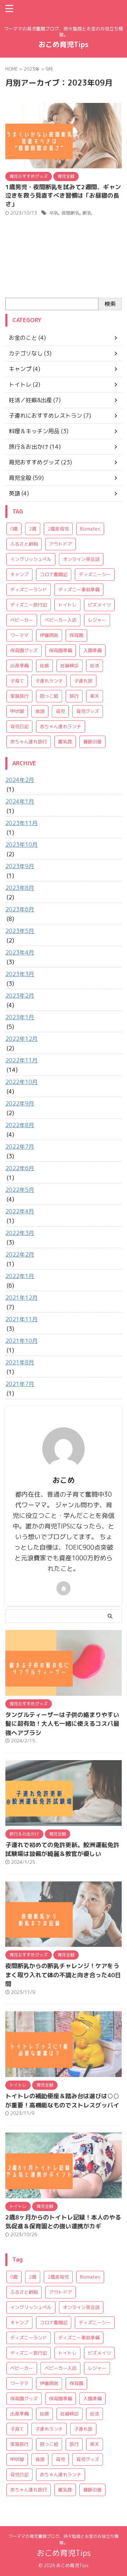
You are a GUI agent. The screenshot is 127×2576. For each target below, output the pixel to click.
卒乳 (54, 213)
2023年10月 (22, 845)
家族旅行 (19, 696)
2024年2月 (20, 780)
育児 (60, 711)
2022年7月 (20, 1147)
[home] (64, 1588)
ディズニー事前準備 (79, 590)
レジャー (97, 620)
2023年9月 (20, 866)
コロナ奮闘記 (54, 574)
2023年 (32, 69)
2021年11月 (22, 1319)
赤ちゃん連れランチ (61, 726)
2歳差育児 (58, 529)
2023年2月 (20, 996)
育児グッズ (88, 711)
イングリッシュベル (31, 559)
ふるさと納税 (24, 544)
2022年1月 (20, 1276)
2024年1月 (20, 801)
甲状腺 (17, 711)
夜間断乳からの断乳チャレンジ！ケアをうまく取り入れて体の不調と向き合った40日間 (63, 1975)
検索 (110, 304)
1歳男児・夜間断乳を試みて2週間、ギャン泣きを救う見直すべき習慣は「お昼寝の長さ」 (63, 195)
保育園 (76, 635)
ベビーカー (22, 620)
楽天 (95, 696)
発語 (40, 711)
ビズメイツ (99, 605)
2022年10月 (22, 1082)
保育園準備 (61, 650)
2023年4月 (20, 952)
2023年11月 (22, 823)
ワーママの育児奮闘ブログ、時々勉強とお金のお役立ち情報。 (64, 2539)
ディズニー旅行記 (29, 605)
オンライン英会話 (81, 559)
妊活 (95, 666)
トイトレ (67, 605)
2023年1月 (20, 1017)
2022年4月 (20, 1211)
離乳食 (65, 742)
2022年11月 (22, 1060)
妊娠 (44, 666)
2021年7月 (20, 1384)
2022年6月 (20, 1168)
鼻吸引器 (92, 742)
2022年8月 (20, 1125)
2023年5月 (20, 931)
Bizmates (90, 529)
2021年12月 (22, 1298)
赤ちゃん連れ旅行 (29, 742)
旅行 (74, 696)
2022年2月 (20, 1254)
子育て (17, 681)
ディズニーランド (29, 590)
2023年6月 (20, 909)
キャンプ (19, 574)
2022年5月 (20, 1190)
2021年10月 (22, 1341)
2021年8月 (20, 1362)
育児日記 (19, 726)
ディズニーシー (95, 574)
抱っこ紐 (49, 696)
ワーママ (19, 635)
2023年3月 (20, 974)
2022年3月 (20, 1233)
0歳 (14, 529)
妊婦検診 (69, 666)
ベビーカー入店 (61, 620)
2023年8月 (20, 888)
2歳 (33, 529)
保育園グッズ (24, 650)
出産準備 (19, 666)
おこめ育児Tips (64, 44)
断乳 (87, 213)
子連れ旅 (83, 681)
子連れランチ (49, 681)
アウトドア (61, 544)
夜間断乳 (71, 213)
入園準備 (92, 650)
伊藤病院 (49, 635)
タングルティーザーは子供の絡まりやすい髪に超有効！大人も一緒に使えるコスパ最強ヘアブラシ (62, 1724)
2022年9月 (20, 1103)
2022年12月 (22, 1039)
